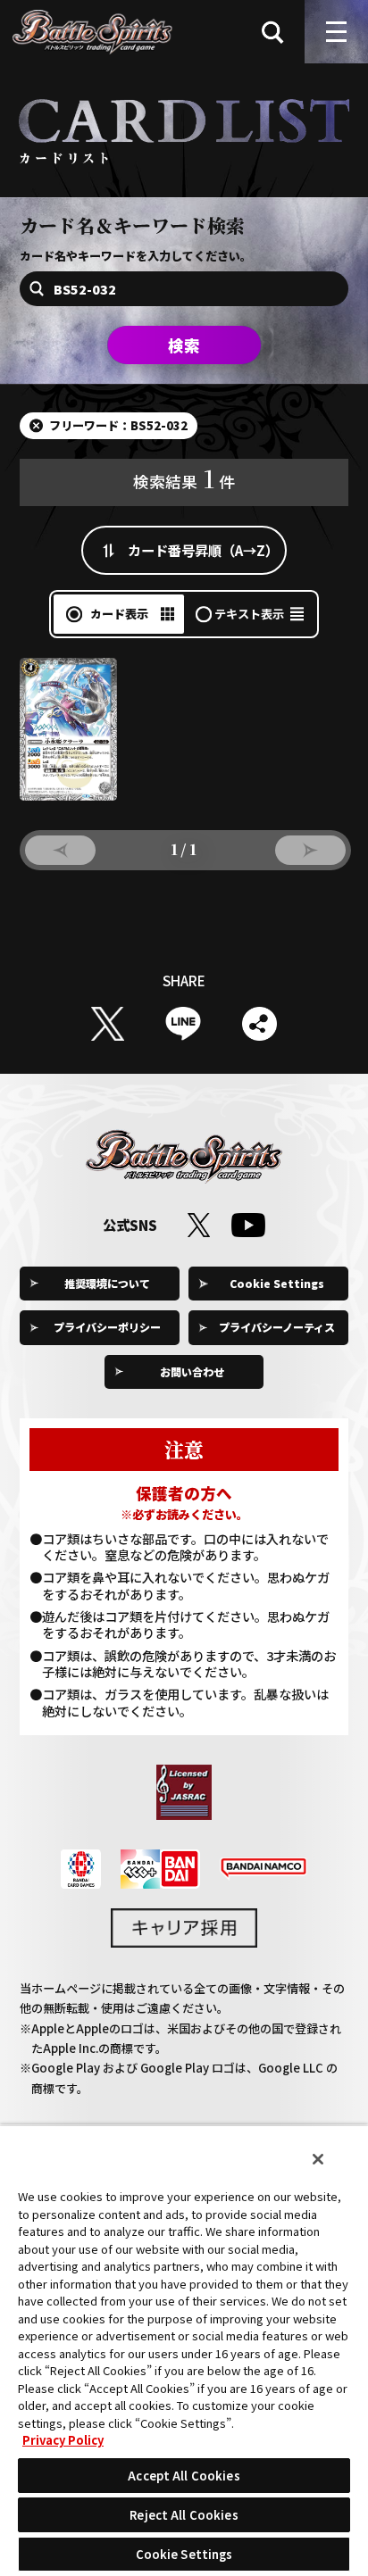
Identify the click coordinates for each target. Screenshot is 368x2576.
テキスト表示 (249, 614)
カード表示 (119, 614)
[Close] (318, 2159)
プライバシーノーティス (277, 1327)
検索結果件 (184, 478)
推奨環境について (107, 1283)
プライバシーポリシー (107, 1327)
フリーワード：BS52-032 (118, 425)
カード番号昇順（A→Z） (203, 550)
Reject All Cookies (184, 2515)
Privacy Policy (63, 2440)
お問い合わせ (192, 1371)
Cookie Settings (277, 1283)
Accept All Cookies (184, 2476)
